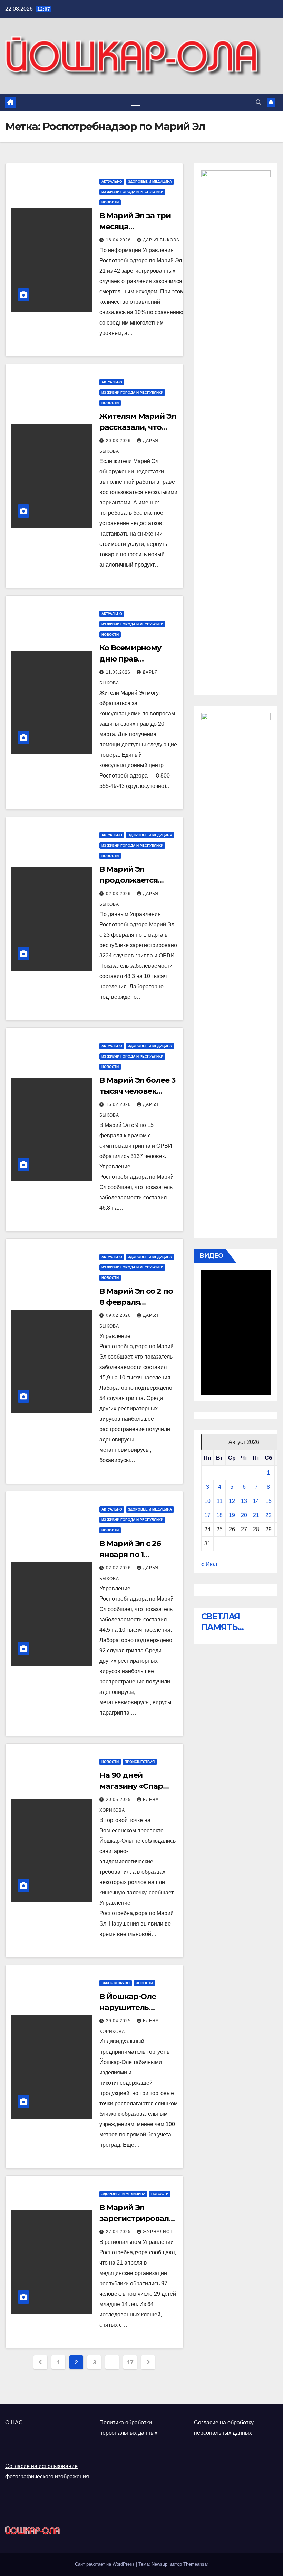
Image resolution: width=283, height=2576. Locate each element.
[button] (258, 102)
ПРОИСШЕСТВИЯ (140, 1762)
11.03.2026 (119, 672)
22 (269, 1515)
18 (219, 1515)
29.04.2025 (119, 2021)
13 (244, 1501)
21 (256, 1515)
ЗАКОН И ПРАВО (116, 1983)
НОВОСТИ (110, 202)
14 (256, 1501)
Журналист (158, 2232)
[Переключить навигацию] (136, 103)
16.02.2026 (119, 1104)
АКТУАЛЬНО (112, 181)
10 (207, 1501)
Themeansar (196, 2564)
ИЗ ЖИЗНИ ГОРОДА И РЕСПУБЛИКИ (132, 192)
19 (232, 1515)
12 (232, 1501)
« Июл (209, 1564)
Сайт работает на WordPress (105, 2564)
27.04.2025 (119, 2232)
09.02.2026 (119, 1315)
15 (269, 1501)
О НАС (14, 2423)
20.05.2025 (119, 1800)
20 (244, 1515)
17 (130, 2362)
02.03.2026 (119, 894)
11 (220, 1501)
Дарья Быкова (161, 240)
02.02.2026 (119, 1568)
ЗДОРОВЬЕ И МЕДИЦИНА (150, 181)
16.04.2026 (119, 240)
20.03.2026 (119, 441)
